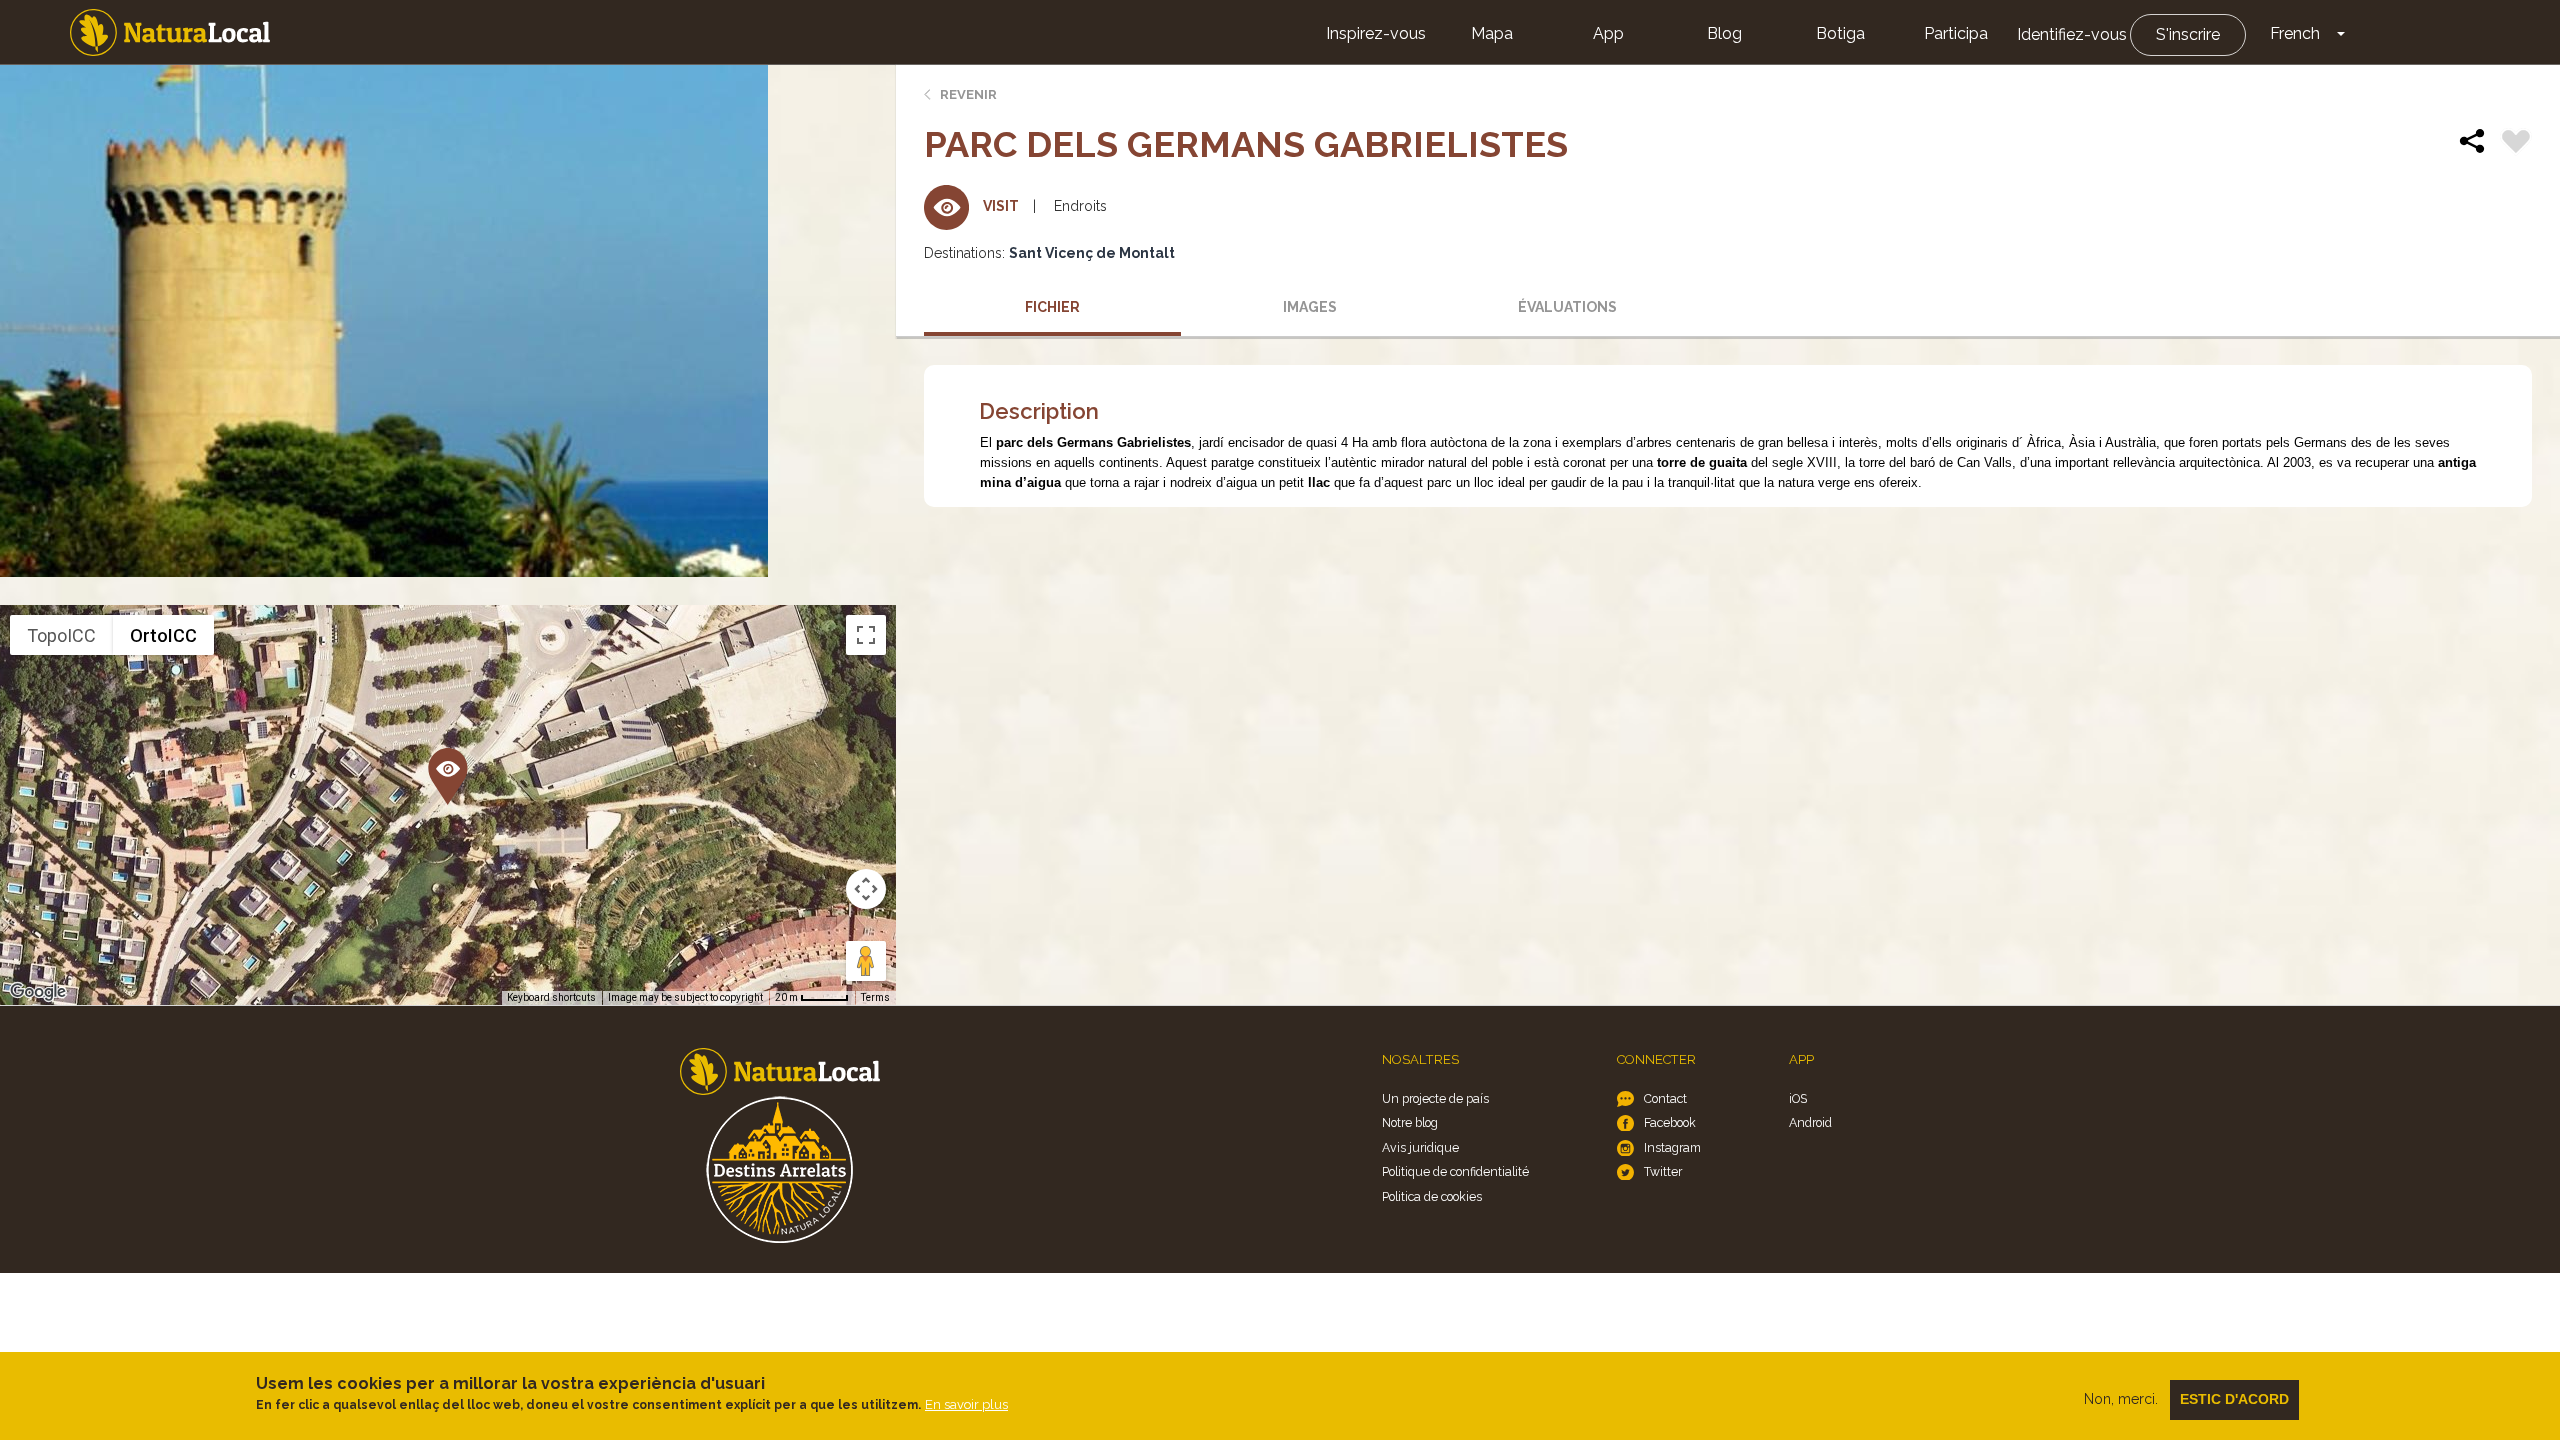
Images (1310, 307)
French (2295, 33)
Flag (2516, 144)
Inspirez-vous (1376, 33)
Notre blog (1410, 1122)
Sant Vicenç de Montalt (1092, 253)
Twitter (1663, 1171)
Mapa (1492, 33)
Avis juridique (1420, 1147)
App (1608, 33)
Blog (1724, 33)
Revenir (968, 94)
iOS (1798, 1098)
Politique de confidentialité (1455, 1171)
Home (170, 32)
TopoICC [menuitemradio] (61, 635)
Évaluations (1567, 307)
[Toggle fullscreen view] (866, 635)
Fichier (1052, 307)
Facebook (1670, 1122)
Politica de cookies (1432, 1196)
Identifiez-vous (2072, 34)
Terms (875, 997)
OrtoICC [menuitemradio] (163, 635)
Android (1810, 1122)
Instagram (1672, 1147)
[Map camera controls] (866, 889)
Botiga (1840, 33)
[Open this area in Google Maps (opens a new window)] (38, 992)
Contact (1665, 1098)
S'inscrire (2188, 34)
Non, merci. (2121, 1399)
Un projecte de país (1435, 1098)
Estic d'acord (2234, 1399)
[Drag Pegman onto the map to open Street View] (866, 961)
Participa (1956, 33)
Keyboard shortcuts (551, 997)
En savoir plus (966, 1404)
